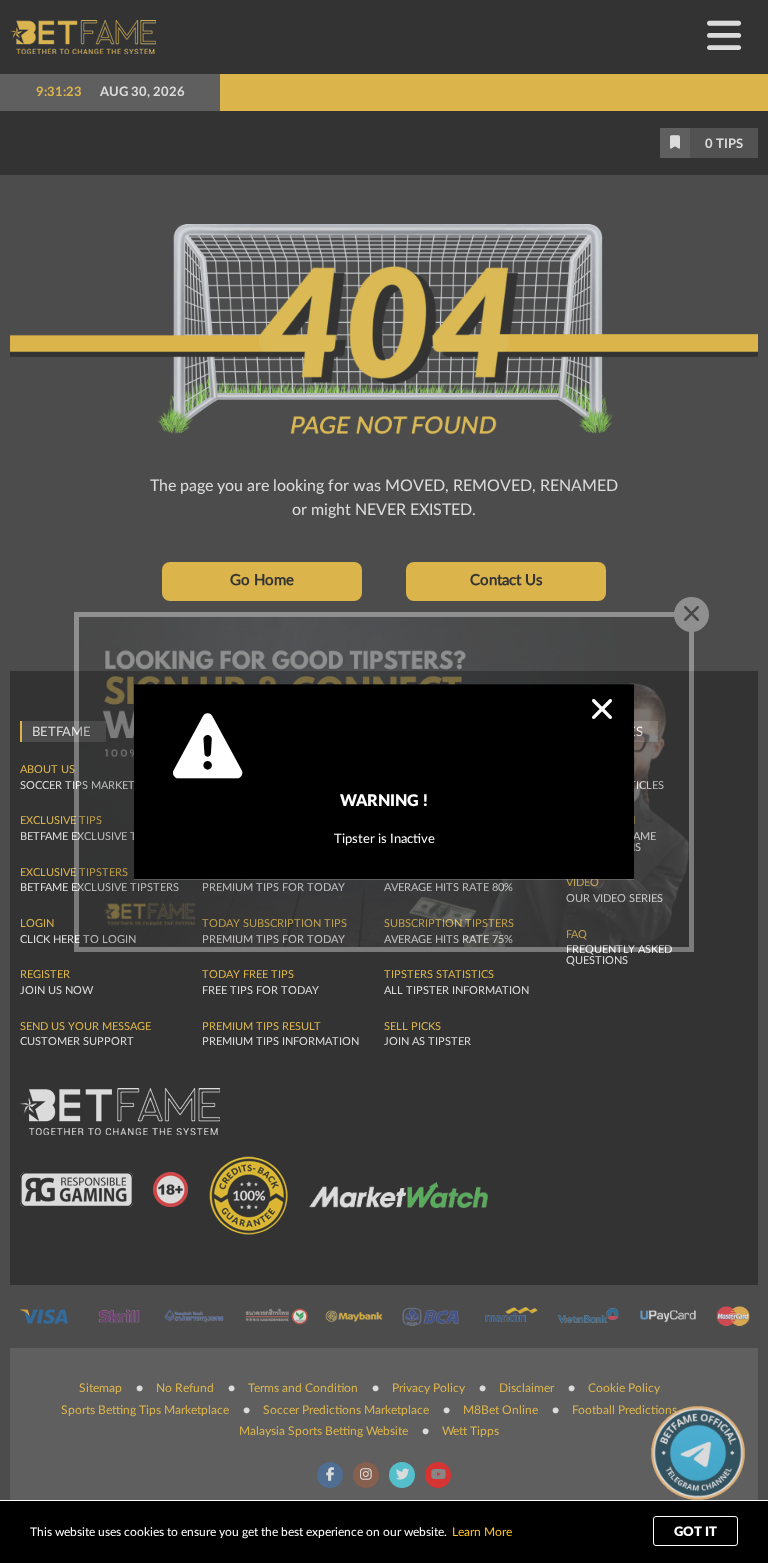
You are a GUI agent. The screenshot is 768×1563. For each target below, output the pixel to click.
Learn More (482, 1532)
